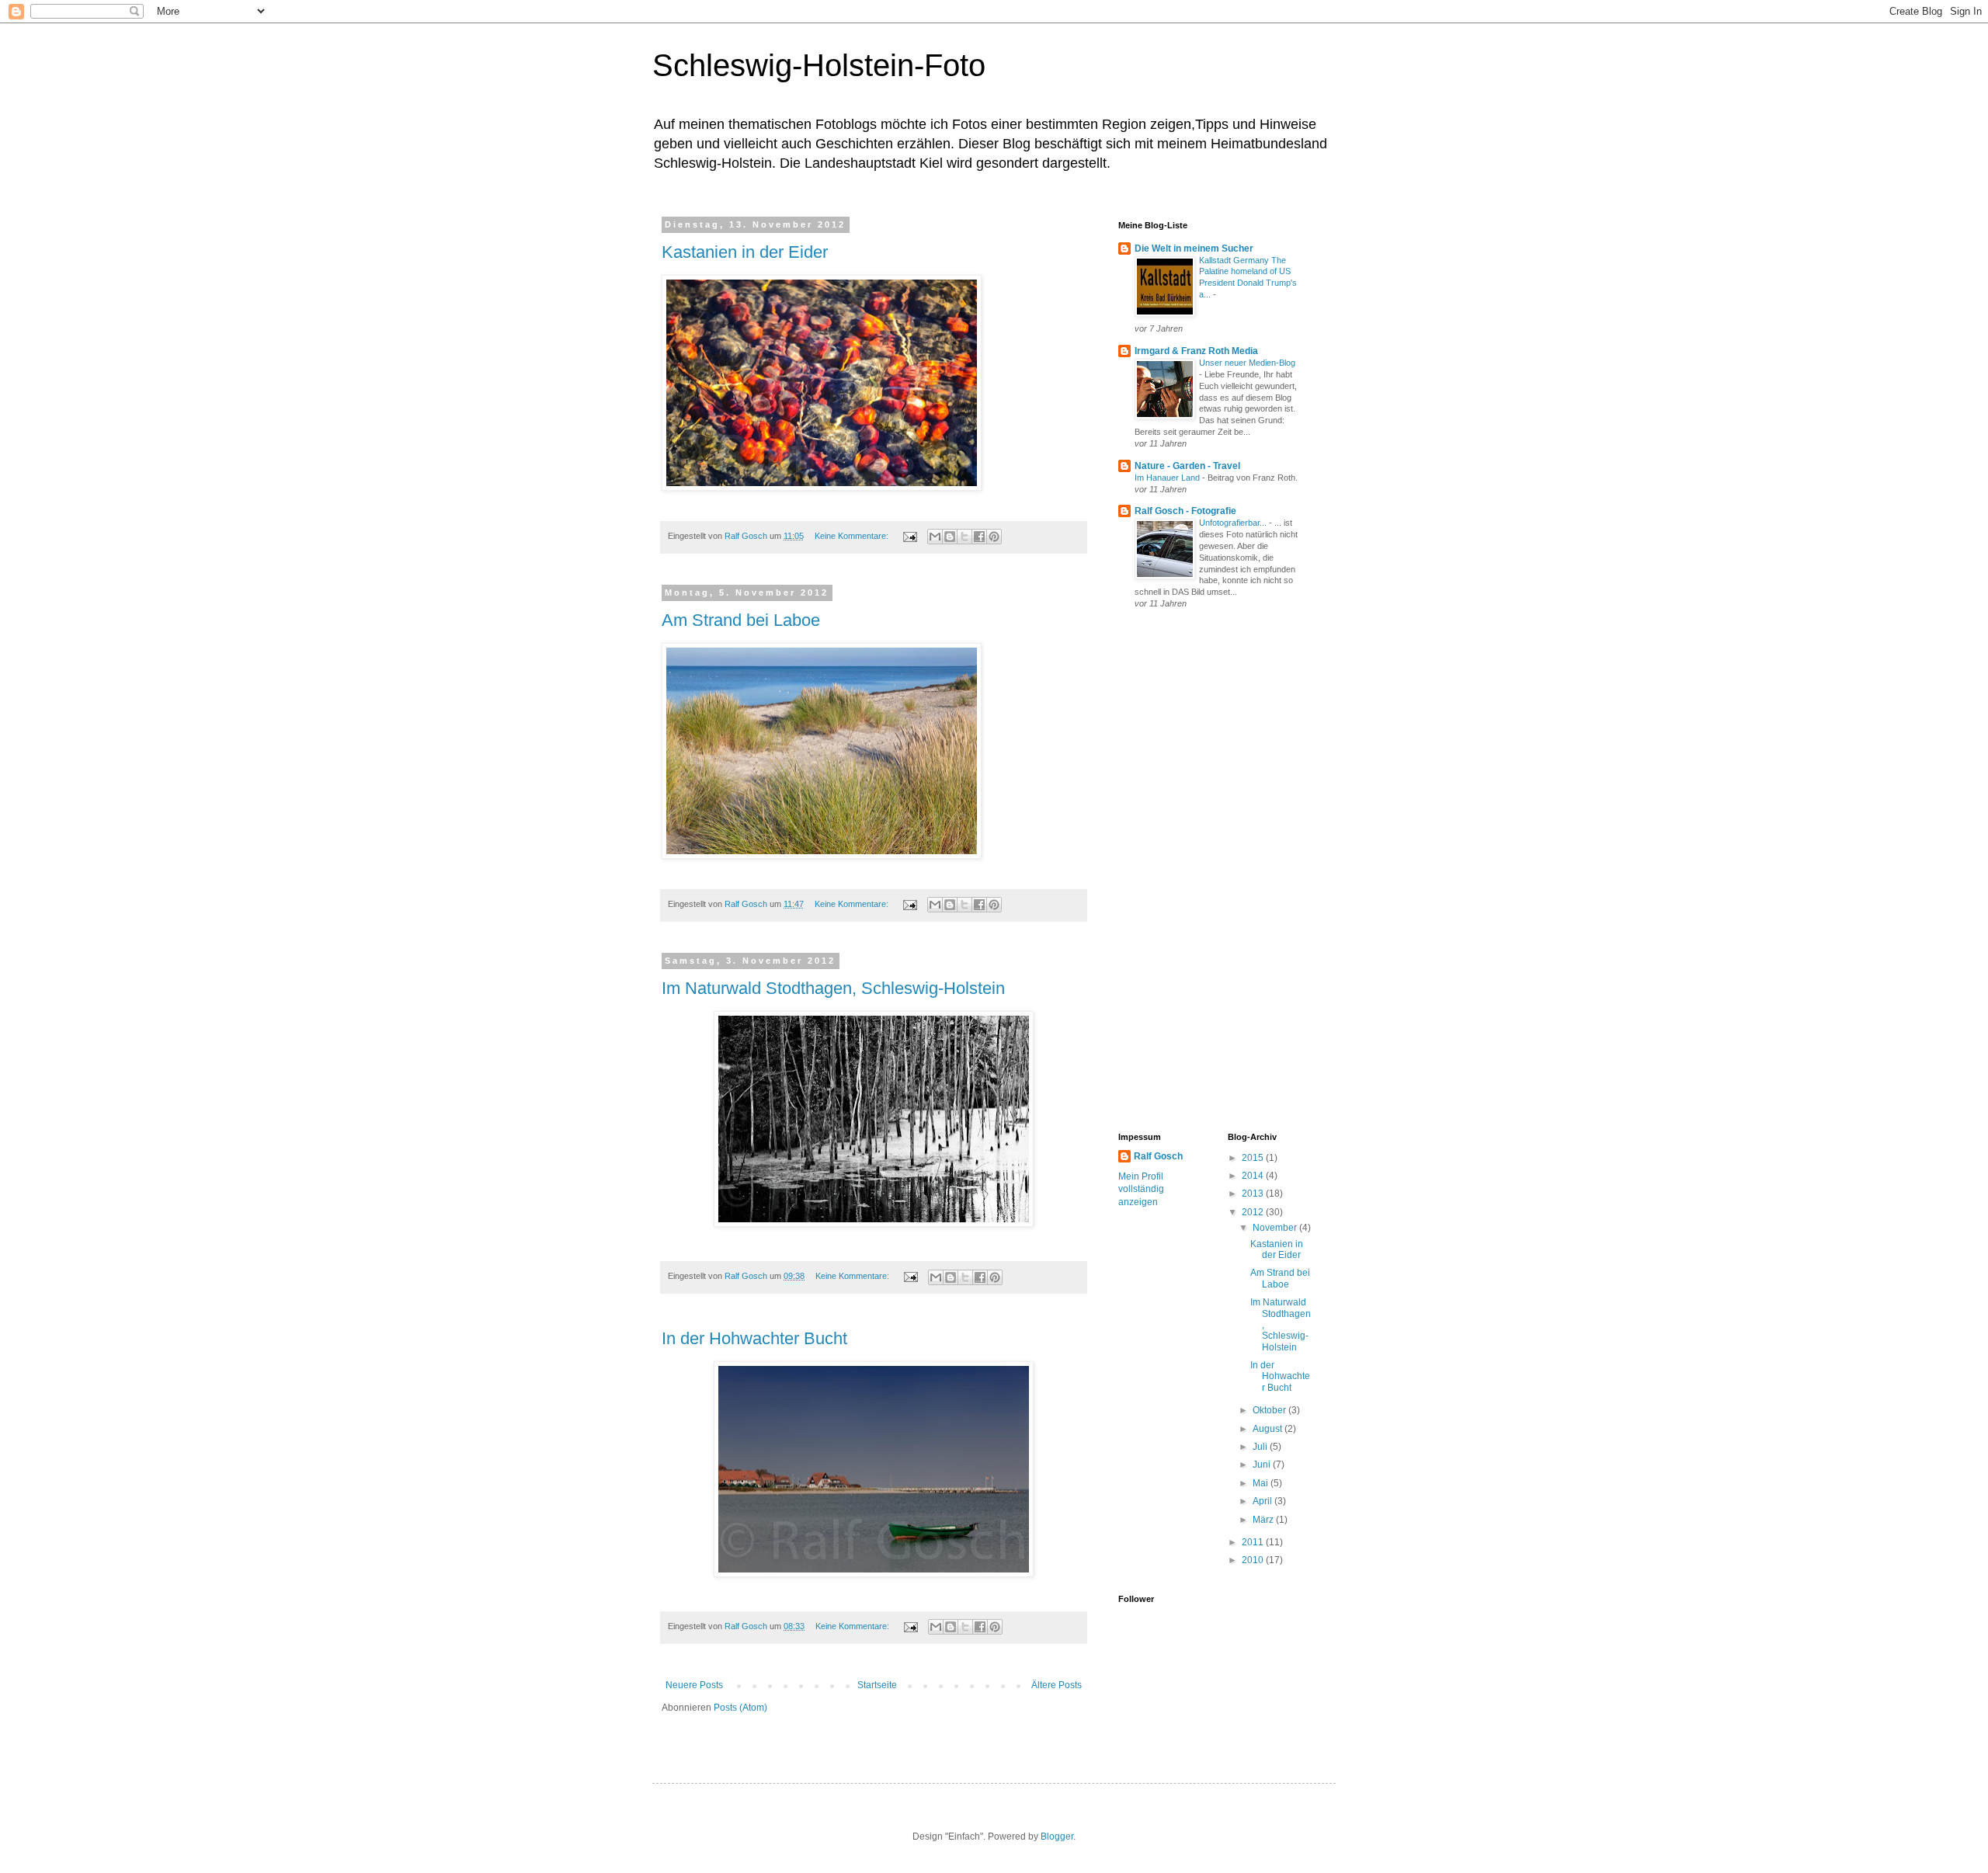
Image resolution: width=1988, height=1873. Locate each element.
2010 (1254, 1560)
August (1269, 1429)
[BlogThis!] (950, 537)
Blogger (1057, 1837)
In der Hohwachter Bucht (754, 1338)
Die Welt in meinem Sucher (1194, 248)
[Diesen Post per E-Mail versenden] (935, 537)
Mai (1262, 1483)
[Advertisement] (1180, 872)
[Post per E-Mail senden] (909, 536)
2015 (1254, 1158)
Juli (1261, 1447)
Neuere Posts (694, 1685)
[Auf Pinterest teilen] (994, 537)
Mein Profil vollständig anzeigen (1141, 1190)
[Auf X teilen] (964, 537)
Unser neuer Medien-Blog (1247, 363)
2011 (1254, 1542)
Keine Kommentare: (853, 536)
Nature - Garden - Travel (1187, 466)
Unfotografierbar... (1234, 523)
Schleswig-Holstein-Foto (819, 65)
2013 (1254, 1194)
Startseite (877, 1685)
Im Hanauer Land (1168, 478)
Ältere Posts (1057, 1685)
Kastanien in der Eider (745, 252)
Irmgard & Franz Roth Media (1196, 351)
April (1263, 1501)
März (1264, 1520)
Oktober (1270, 1410)
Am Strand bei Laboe (741, 620)
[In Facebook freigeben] (979, 537)
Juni (1263, 1465)
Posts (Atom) (740, 1708)
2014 (1254, 1176)
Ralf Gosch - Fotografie (1185, 511)
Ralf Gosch (1158, 1156)
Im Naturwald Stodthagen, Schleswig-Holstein (833, 988)
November (1276, 1228)
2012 (1254, 1212)
